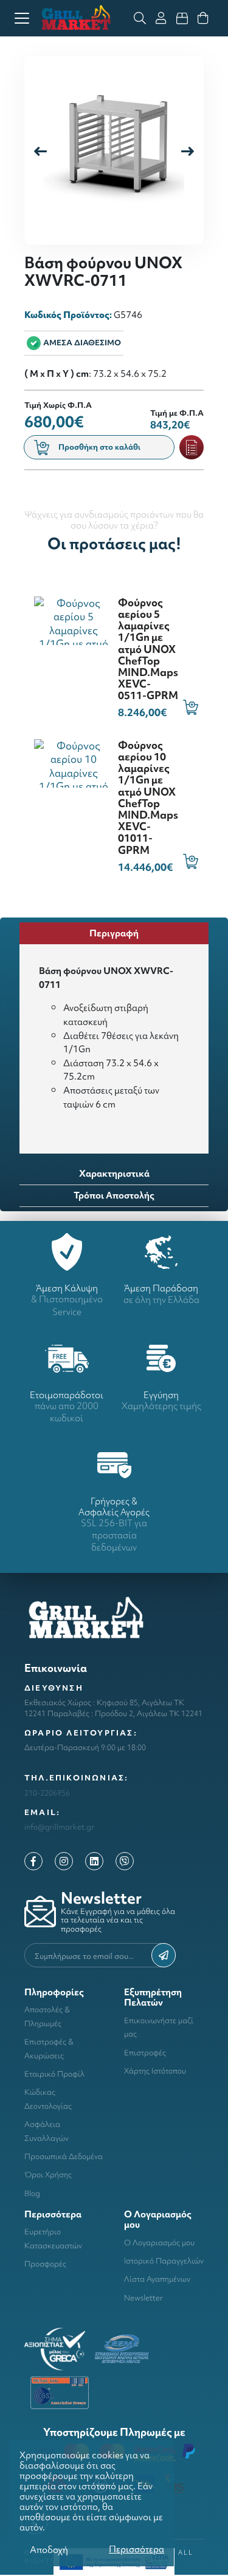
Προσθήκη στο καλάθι (99, 447)
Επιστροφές (145, 2053)
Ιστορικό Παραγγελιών (164, 2261)
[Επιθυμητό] (192, 447)
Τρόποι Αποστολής (114, 1195)
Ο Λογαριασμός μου (159, 2243)
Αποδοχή (49, 2550)
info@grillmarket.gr (59, 1827)
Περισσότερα (136, 2549)
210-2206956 (47, 1793)
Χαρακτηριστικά (114, 1173)
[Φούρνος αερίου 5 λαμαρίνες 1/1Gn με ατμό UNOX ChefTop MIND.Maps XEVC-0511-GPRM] (74, 619)
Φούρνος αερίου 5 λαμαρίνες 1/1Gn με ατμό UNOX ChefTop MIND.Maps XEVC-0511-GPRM (148, 649)
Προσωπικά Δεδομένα (64, 2156)
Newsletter (143, 2298)
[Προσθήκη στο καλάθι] (191, 707)
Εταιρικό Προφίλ (54, 2074)
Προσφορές (45, 2264)
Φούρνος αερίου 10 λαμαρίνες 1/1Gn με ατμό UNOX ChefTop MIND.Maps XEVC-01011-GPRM (148, 797)
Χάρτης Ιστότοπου (155, 2071)
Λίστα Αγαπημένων (157, 2279)
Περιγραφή (114, 933)
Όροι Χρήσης (48, 2175)
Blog (32, 2193)
